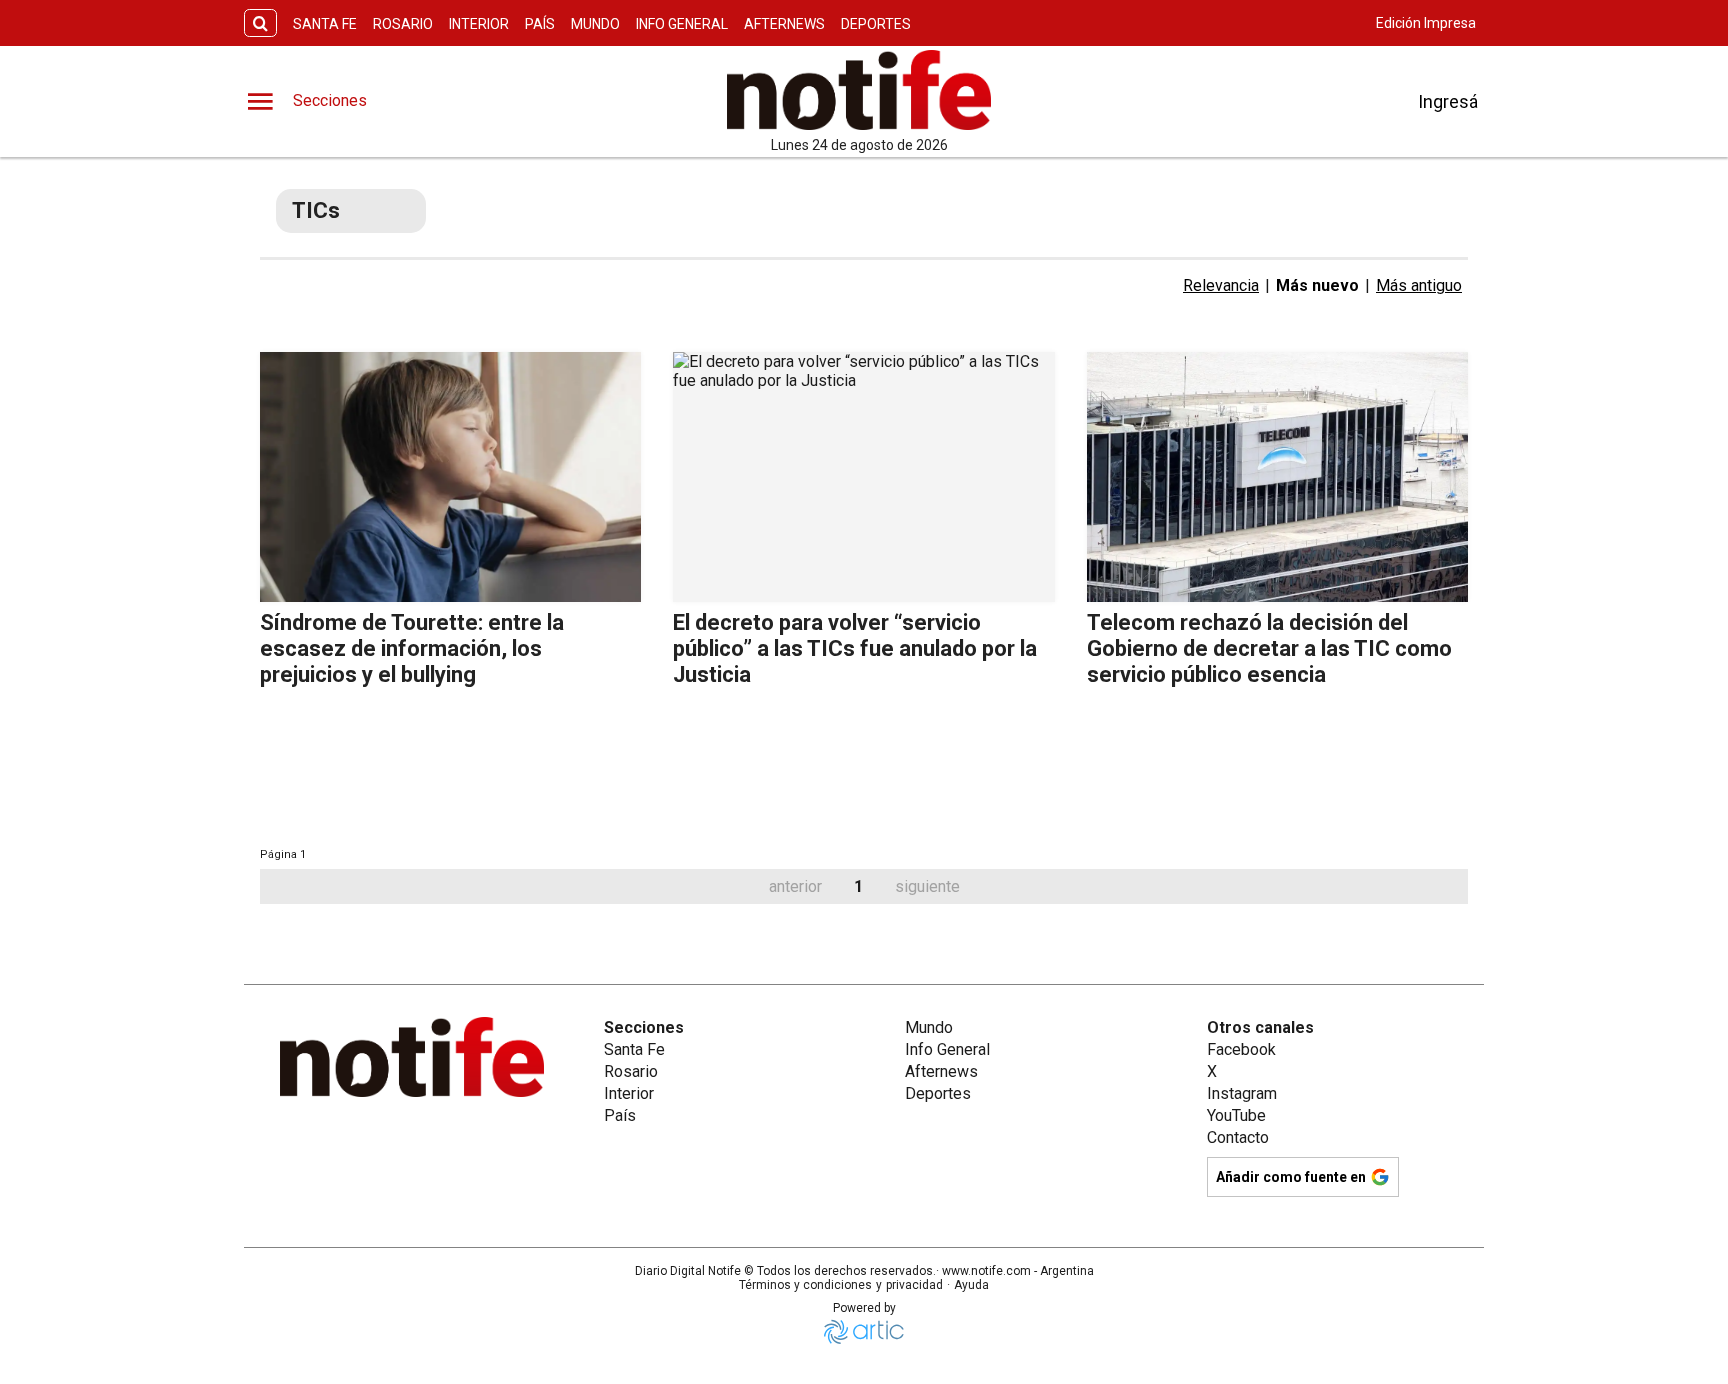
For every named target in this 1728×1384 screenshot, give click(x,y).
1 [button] (858, 886)
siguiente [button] (927, 886)
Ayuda (971, 1285)
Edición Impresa (1426, 23)
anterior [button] (795, 886)
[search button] (260, 23)
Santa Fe (325, 24)
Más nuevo (1317, 285)
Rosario (403, 24)
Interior (479, 24)
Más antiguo (1419, 285)
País (540, 24)
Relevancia (1221, 285)
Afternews (784, 24)
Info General (682, 24)
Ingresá (1448, 101)
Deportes (876, 24)
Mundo (595, 24)
